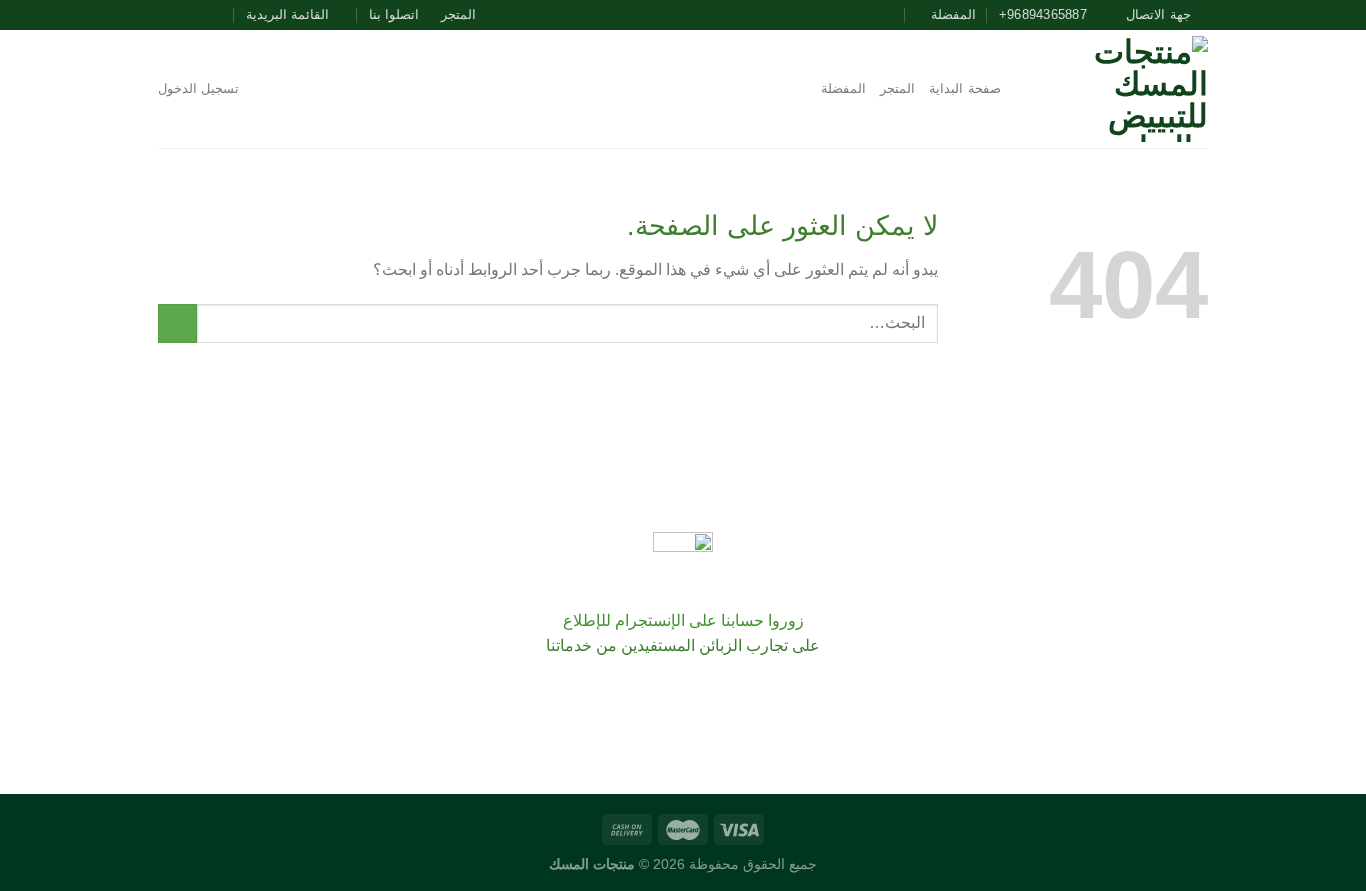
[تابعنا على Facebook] (225, 15)
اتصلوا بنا (394, 14)
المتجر (458, 14)
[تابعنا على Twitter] (187, 15)
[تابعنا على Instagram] (206, 15)
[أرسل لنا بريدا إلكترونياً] (168, 15)
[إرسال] (177, 323)
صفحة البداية (964, 88)
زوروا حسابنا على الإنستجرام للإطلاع (683, 620)
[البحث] (1022, 89)
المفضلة (843, 88)
